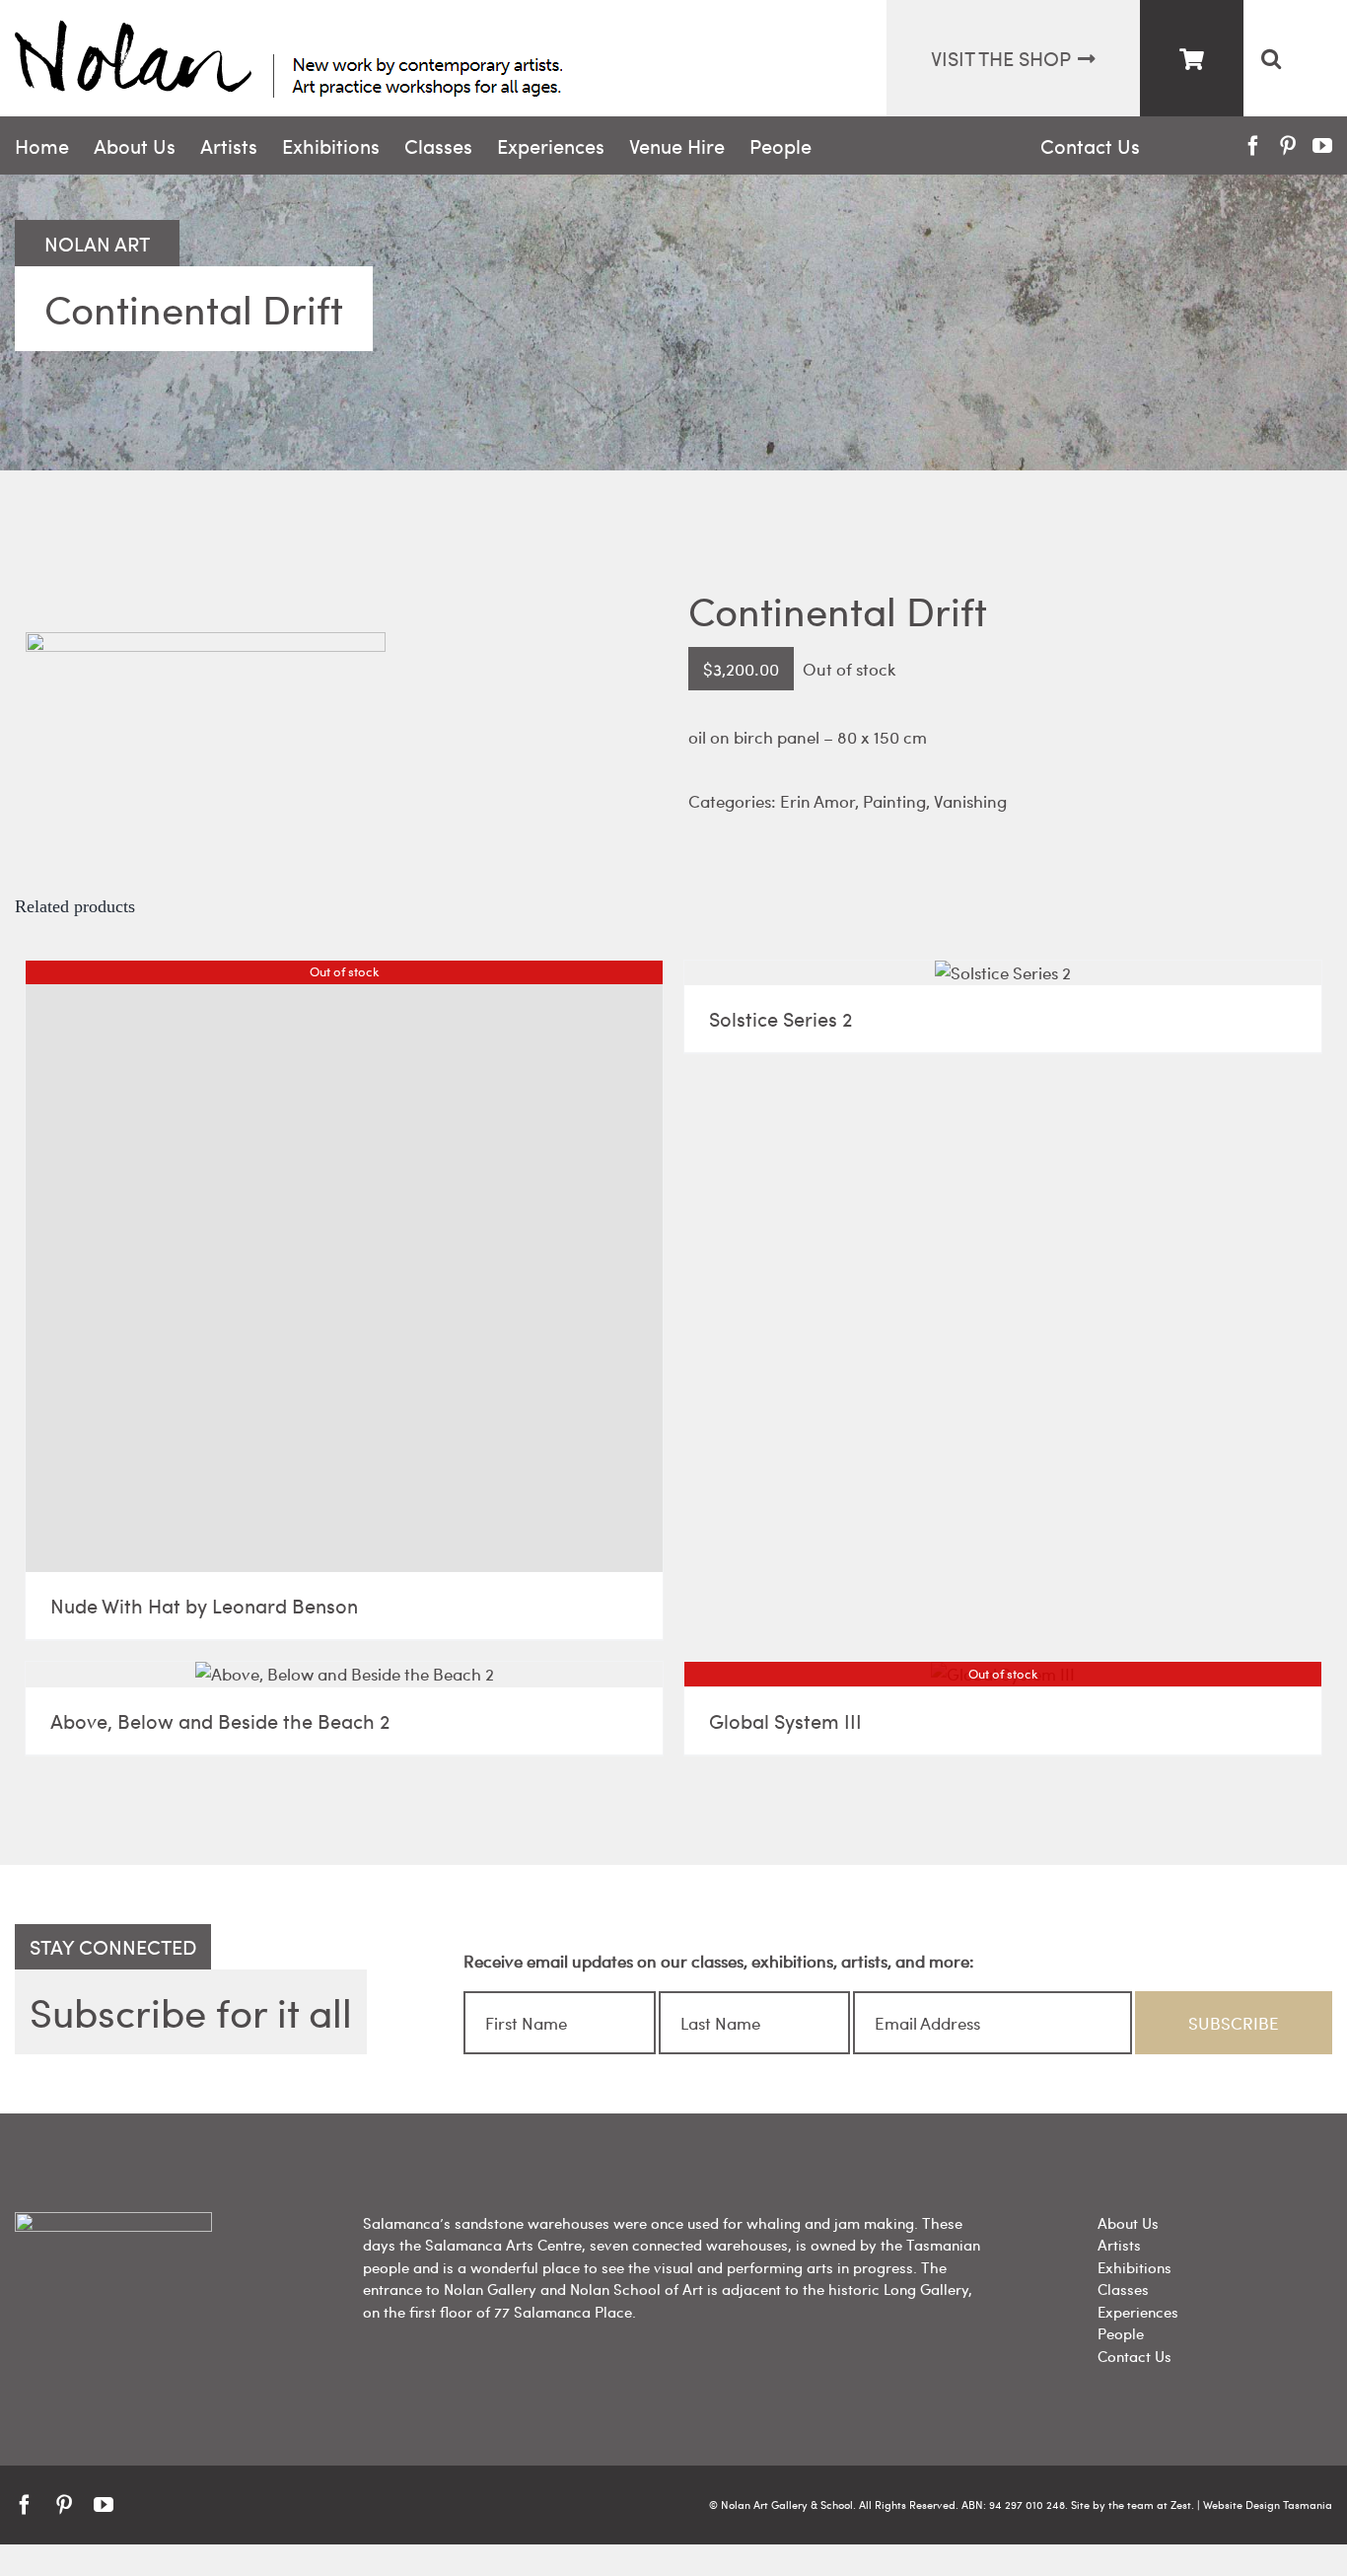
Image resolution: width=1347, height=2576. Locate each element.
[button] (1271, 58)
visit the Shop (1001, 58)
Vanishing (970, 801)
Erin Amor (817, 801)
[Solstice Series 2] (1003, 973)
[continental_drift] (337, 594)
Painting (894, 801)
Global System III (785, 1720)
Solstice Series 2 (781, 1018)
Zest (1181, 2504)
